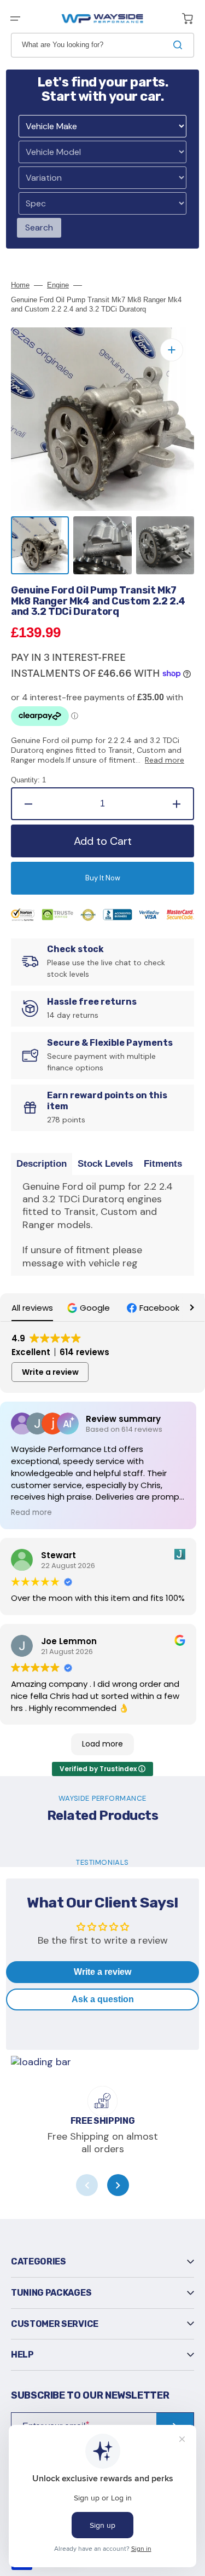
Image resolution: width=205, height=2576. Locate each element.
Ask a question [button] (103, 1999)
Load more (102, 1744)
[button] (15, 19)
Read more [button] (31, 1513)
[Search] (180, 45)
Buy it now (103, 878)
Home (20, 285)
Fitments (163, 1164)
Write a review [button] (50, 1372)
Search (39, 227)
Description (42, 1164)
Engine (58, 285)
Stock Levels (105, 1164)
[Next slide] (118, 2185)
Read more (165, 760)
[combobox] (102, 45)
